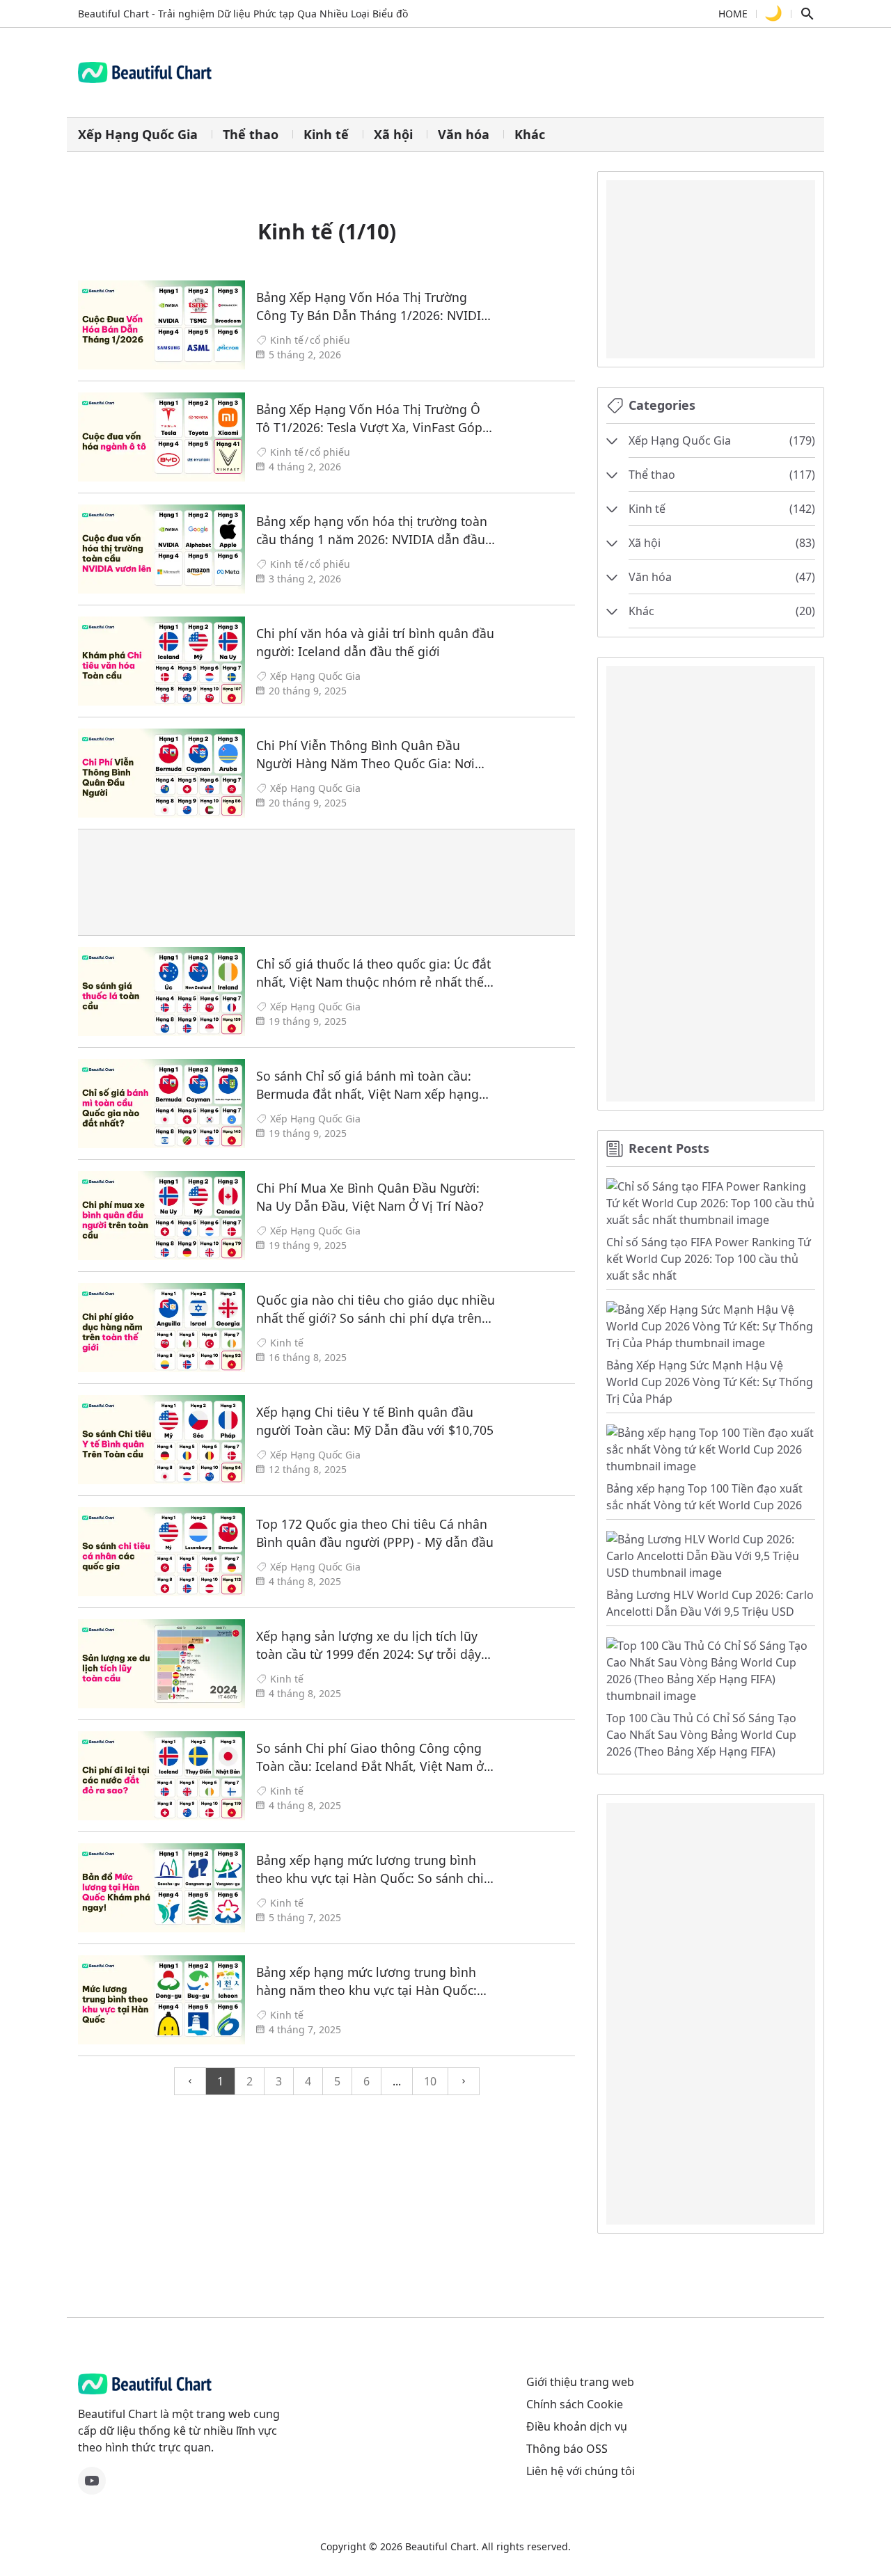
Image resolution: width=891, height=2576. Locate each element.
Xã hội (393, 134)
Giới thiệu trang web (580, 2382)
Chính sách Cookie (575, 2404)
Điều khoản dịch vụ (577, 2426)
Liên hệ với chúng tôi (581, 2471)
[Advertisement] (326, 882)
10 (430, 2081)
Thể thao (251, 134)
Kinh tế (326, 134)
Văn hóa (464, 134)
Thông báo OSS (567, 2449)
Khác (530, 134)
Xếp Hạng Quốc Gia (138, 134)
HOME (733, 14)
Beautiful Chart (441, 2546)
